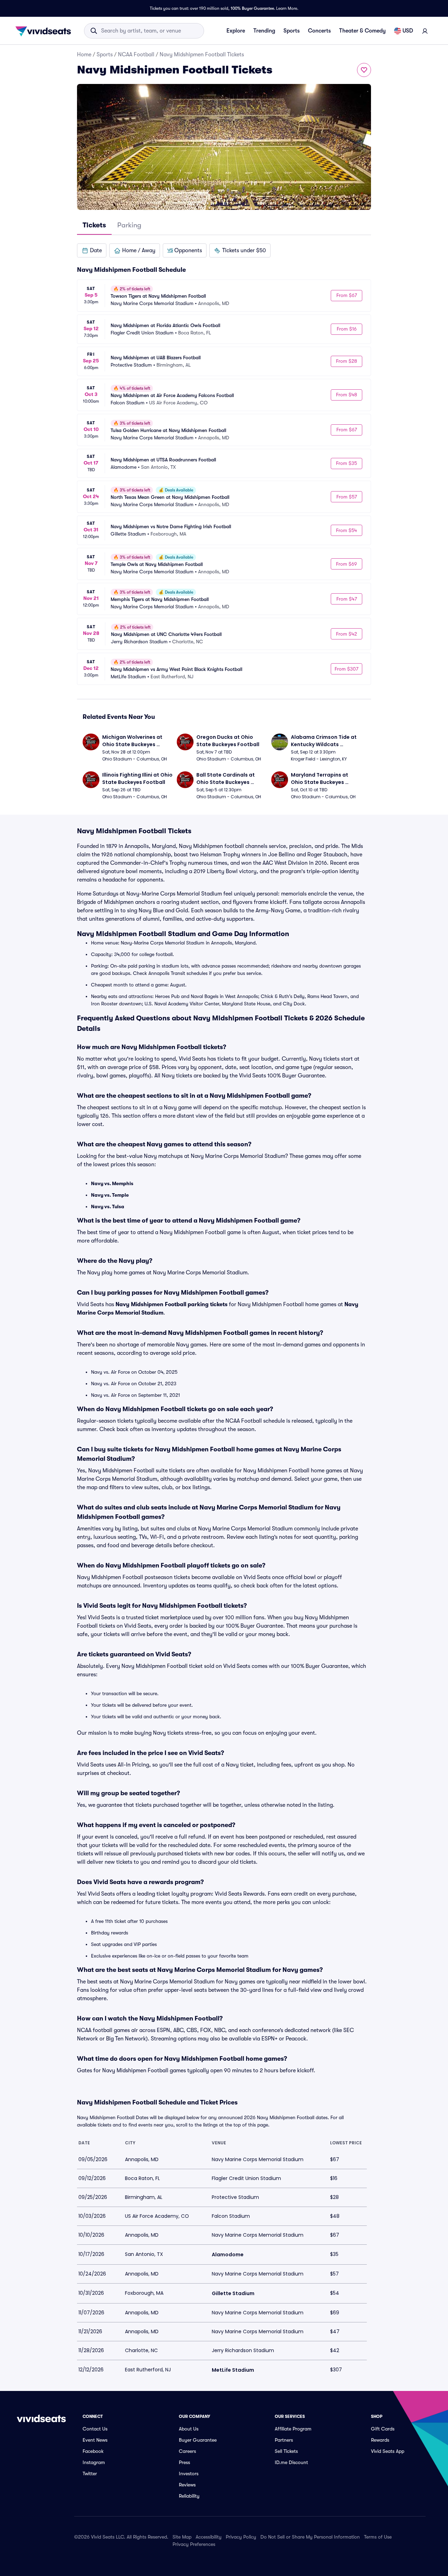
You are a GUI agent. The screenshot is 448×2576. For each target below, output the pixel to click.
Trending (264, 31)
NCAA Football (136, 55)
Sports (292, 31)
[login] (425, 31)
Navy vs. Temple (110, 1195)
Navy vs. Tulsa (108, 1206)
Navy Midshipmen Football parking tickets (171, 1304)
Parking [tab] (129, 225)
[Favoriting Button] (364, 70)
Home (84, 55)
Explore (236, 31)
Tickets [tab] (94, 225)
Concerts (319, 31)
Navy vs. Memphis (112, 1183)
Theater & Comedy (362, 31)
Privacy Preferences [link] (194, 2544)
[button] (92, 250)
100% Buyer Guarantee (252, 8)
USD (408, 31)
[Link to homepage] (45, 31)
